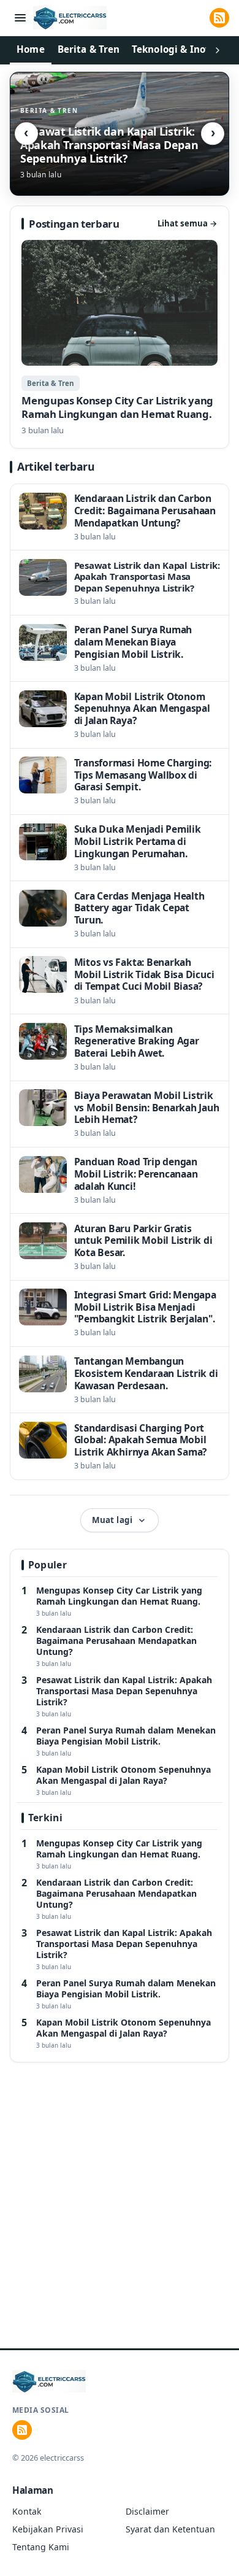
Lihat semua (188, 223)
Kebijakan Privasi (48, 2529)
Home (31, 49)
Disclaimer (147, 2511)
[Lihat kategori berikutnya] (218, 50)
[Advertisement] (120, 2221)
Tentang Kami (41, 2547)
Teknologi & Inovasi (178, 49)
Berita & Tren (89, 49)
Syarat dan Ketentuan (170, 2529)
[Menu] (20, 18)
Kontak (27, 2511)
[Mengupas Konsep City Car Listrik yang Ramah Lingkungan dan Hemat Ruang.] (119, 338)
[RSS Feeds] (219, 18)
